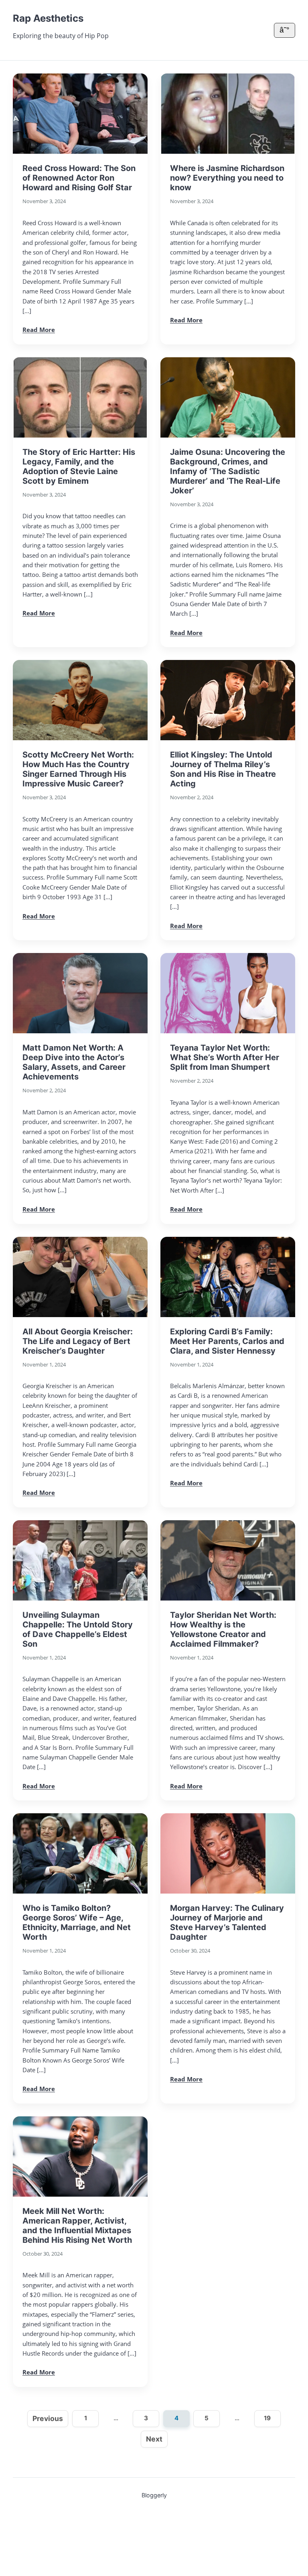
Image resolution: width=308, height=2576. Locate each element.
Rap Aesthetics (48, 18)
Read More (39, 330)
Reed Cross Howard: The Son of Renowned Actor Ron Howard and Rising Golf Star (79, 178)
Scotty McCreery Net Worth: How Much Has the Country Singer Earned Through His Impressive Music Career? (78, 769)
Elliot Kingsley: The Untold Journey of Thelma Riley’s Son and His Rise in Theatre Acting (223, 769)
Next (154, 2439)
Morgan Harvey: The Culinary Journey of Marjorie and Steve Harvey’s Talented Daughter (227, 1922)
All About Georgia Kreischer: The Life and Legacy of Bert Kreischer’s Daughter (78, 1341)
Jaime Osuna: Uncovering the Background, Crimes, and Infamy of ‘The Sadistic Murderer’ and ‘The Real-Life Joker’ (228, 471)
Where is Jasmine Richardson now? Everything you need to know (227, 178)
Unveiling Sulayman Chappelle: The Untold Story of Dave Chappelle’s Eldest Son (78, 1629)
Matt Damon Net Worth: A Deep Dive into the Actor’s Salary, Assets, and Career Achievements (74, 1062)
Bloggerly (154, 2495)
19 (267, 2418)
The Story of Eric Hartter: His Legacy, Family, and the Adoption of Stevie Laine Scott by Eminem (79, 466)
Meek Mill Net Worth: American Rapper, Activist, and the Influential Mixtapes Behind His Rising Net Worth (77, 2226)
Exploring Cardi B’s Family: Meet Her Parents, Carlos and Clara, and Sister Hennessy (227, 1341)
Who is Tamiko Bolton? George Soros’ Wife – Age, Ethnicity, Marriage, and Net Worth (77, 1922)
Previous (48, 2418)
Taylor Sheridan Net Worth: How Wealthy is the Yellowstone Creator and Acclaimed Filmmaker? (223, 1629)
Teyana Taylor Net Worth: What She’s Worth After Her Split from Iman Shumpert (225, 1057)
